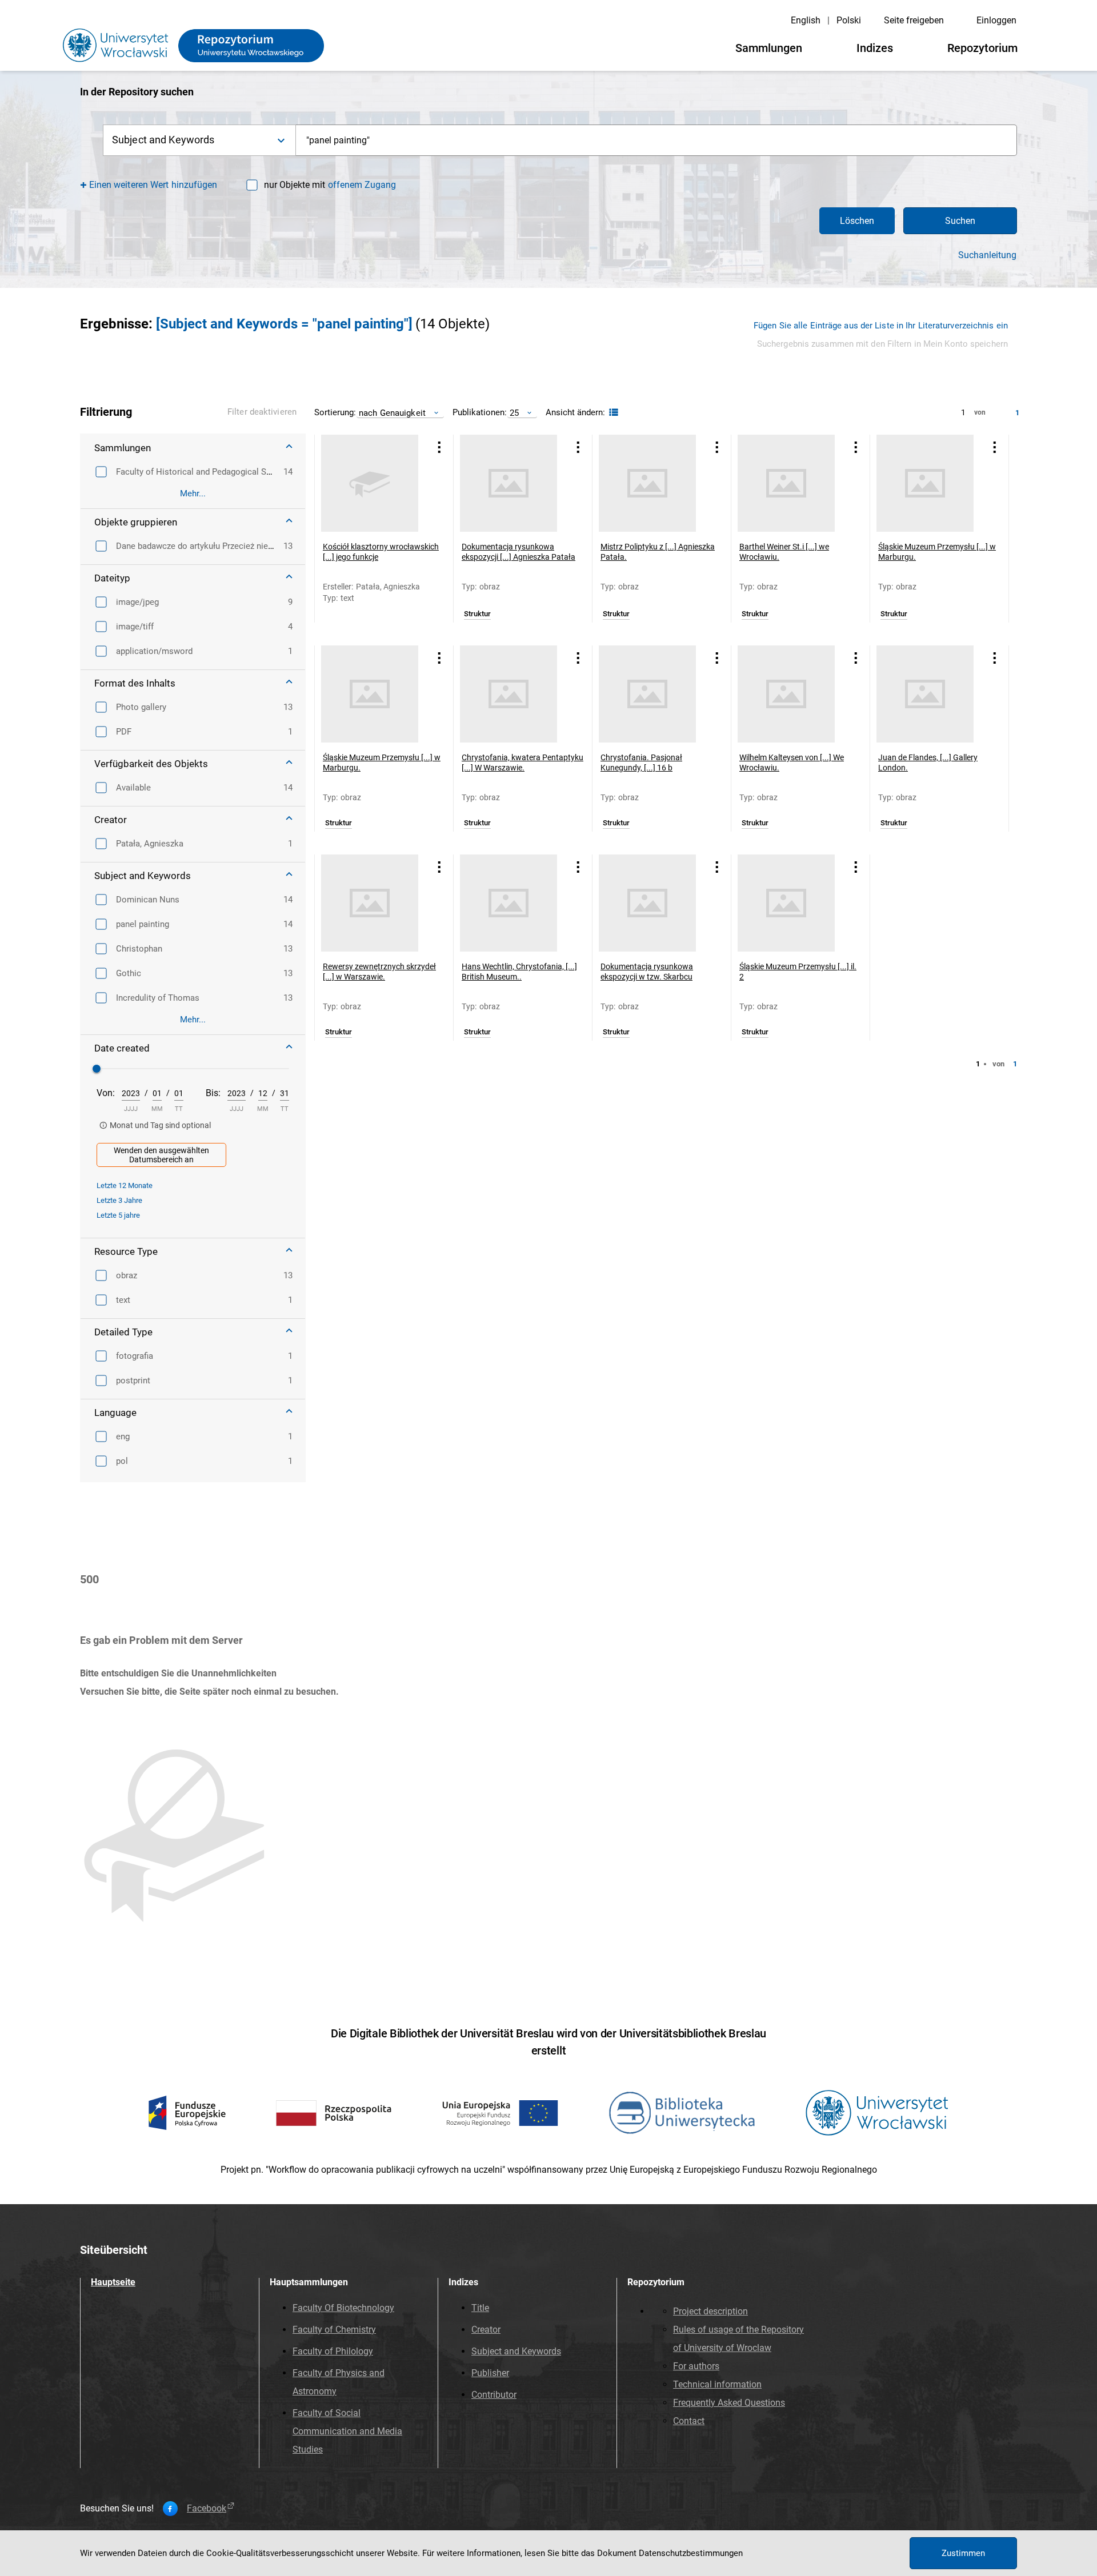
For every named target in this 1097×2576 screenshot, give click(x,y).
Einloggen (996, 20)
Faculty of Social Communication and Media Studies (347, 2431)
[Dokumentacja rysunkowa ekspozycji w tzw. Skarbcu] (647, 903)
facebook (207, 2509)
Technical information (717, 2384)
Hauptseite (113, 2282)
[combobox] (656, 140)
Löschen (857, 221)
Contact (689, 2421)
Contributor (494, 2395)
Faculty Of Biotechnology (343, 2308)
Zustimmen (963, 2553)
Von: (106, 1093)
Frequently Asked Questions (729, 2403)
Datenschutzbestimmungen (691, 2553)
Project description (710, 2311)
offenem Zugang (362, 185)
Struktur (477, 614)
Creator (486, 2330)
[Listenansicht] (612, 413)
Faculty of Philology (333, 2351)
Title (480, 2308)
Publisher (490, 2373)
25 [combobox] (514, 413)
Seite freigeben (914, 20)
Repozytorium (982, 48)
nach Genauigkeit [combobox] (392, 413)
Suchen (960, 221)
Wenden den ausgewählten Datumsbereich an (161, 1155)
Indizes (875, 48)
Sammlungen (769, 48)
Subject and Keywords (516, 2351)
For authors (696, 2366)
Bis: (213, 1093)
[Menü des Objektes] (439, 447)
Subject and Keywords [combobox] (163, 140)
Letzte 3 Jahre (119, 1200)
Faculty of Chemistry (334, 2330)
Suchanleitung (987, 255)
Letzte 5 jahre (118, 1215)
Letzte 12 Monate (125, 1185)
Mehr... (193, 493)
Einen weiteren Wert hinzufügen (153, 185)
